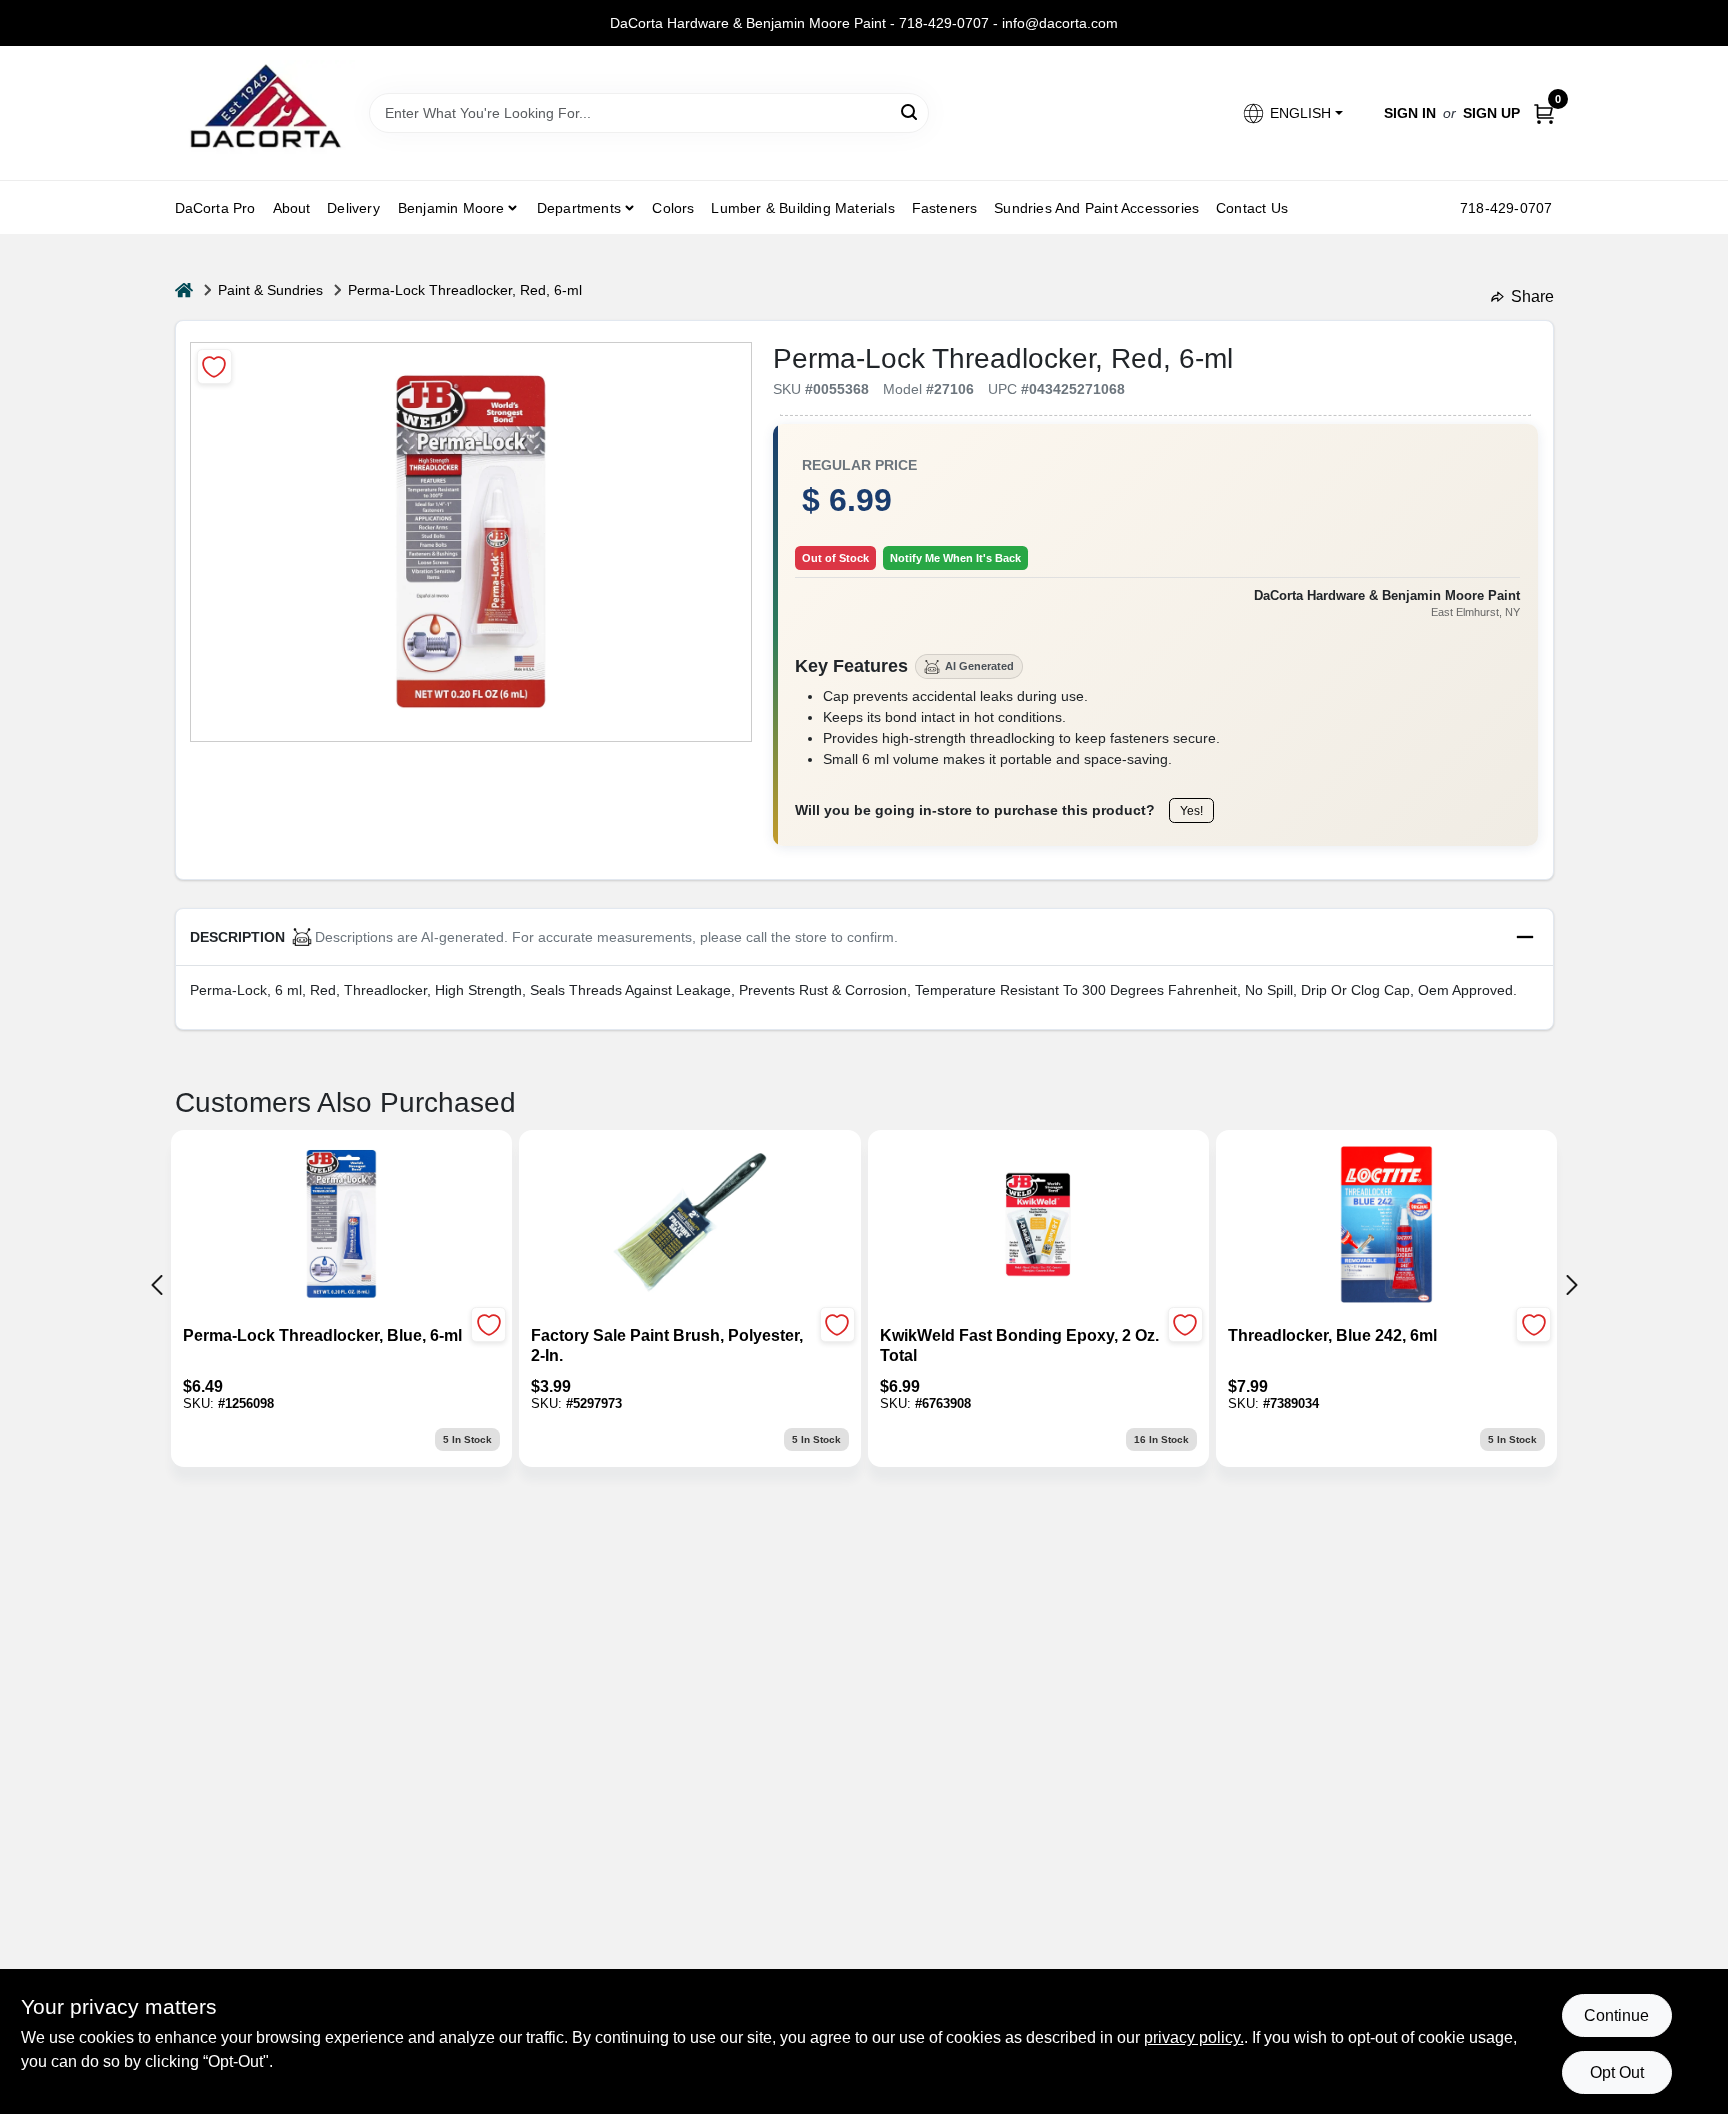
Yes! (1191, 811)
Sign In (1410, 113)
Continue (1616, 2015)
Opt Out (1617, 2072)
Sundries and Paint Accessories (1096, 208)
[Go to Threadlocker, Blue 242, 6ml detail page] (1386, 1226)
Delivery (353, 208)
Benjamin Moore (451, 208)
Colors (673, 208)
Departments (579, 208)
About (292, 208)
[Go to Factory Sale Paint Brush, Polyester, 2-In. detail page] (690, 1226)
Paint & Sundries (270, 290)
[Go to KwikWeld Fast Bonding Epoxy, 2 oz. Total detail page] (1038, 1226)
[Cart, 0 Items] (1544, 113)
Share (1532, 296)
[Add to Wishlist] (214, 366)
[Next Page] (1572, 1285)
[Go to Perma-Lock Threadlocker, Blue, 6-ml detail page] (341, 1226)
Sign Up (1491, 113)
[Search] (910, 111)
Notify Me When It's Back (955, 558)
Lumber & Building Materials (802, 208)
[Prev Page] (157, 1285)
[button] (1291, 113)
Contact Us (1252, 208)
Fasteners (945, 208)
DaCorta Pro (215, 208)
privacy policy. (1194, 2037)
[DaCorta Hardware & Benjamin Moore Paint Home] (265, 113)
